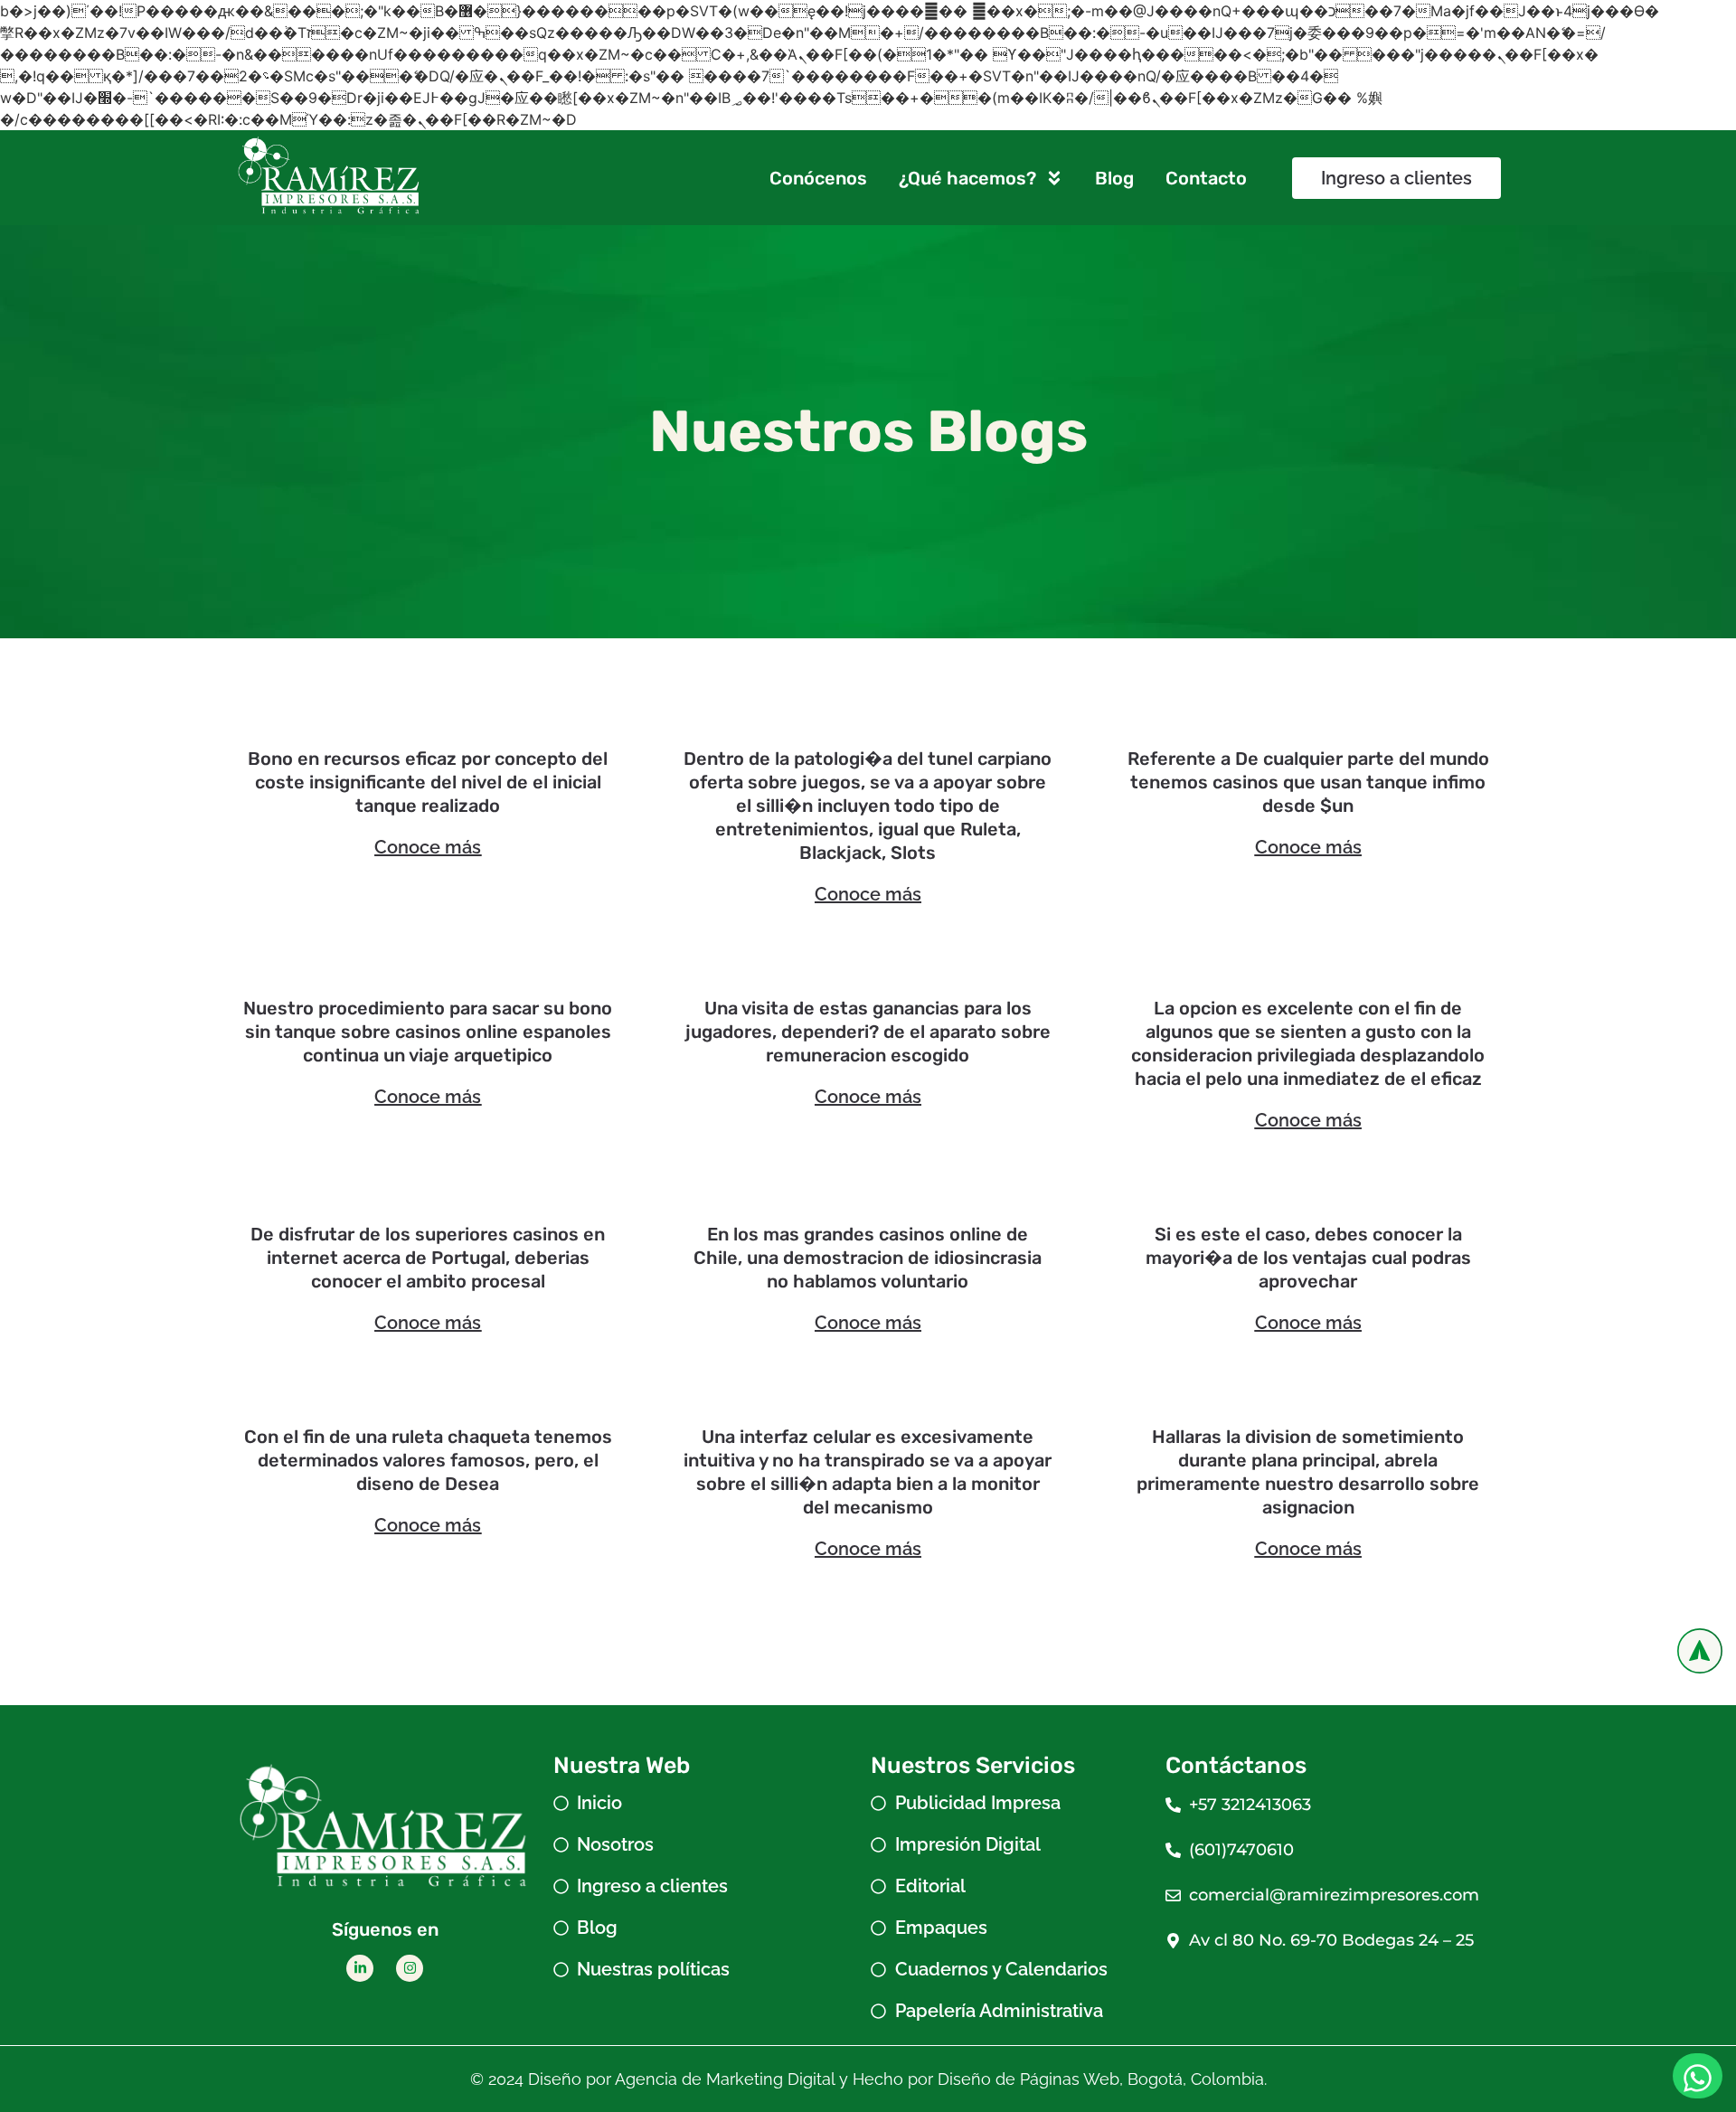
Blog (1114, 178)
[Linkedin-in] (360, 1968)
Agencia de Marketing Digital (725, 2079)
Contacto (1206, 178)
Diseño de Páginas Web (1028, 2079)
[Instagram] (410, 1968)
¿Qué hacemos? (967, 178)
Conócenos (818, 178)
